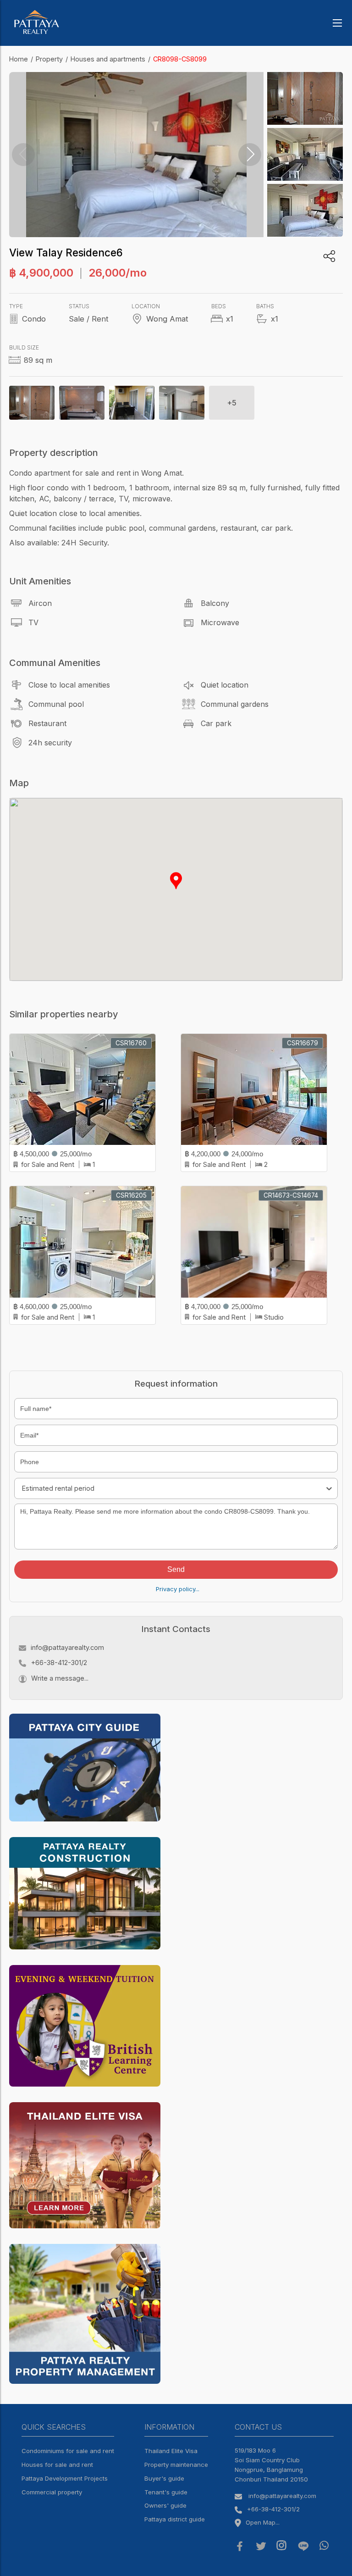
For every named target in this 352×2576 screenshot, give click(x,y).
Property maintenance (176, 2465)
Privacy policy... (178, 1589)
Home (19, 59)
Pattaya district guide (175, 2519)
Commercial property (52, 2492)
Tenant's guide (166, 2492)
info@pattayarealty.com (67, 1647)
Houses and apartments (108, 59)
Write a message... (60, 1678)
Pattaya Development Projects (65, 2478)
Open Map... (263, 2522)
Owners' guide (165, 2505)
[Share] (329, 256)
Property (49, 59)
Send (176, 1569)
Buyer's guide (164, 2478)
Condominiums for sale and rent (68, 2451)
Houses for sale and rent (57, 2465)
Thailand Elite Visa (171, 2451)
